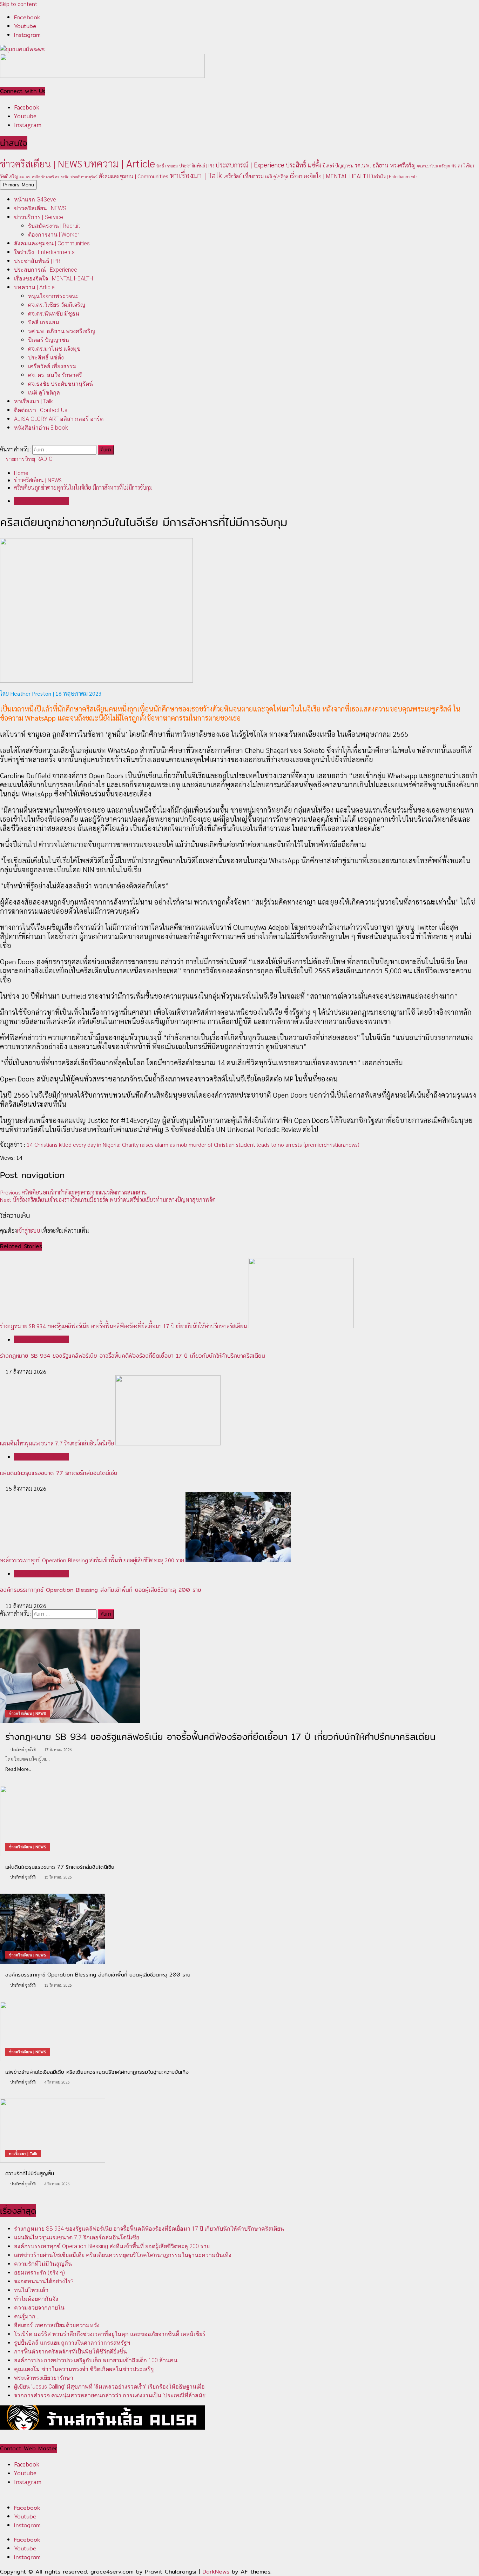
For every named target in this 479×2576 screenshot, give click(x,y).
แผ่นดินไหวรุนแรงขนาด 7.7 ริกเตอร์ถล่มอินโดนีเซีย (57, 1443)
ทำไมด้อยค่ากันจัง (36, 2299)
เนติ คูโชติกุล (277, 176)
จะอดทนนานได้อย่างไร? (44, 2281)
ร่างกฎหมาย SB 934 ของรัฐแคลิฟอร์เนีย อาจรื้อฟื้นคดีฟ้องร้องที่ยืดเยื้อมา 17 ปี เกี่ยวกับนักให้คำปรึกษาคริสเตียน (124, 1326)
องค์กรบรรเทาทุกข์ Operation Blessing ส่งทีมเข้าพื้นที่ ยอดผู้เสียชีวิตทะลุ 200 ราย (92, 1560)
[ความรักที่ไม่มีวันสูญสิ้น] (239, 2131)
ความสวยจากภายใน (39, 2308)
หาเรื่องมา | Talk (196, 175)
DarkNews (216, 2572)
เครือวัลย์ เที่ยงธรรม (244, 176)
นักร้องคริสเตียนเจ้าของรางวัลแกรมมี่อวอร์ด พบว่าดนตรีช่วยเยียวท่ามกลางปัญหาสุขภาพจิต (108, 1200)
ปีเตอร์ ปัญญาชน (338, 165)
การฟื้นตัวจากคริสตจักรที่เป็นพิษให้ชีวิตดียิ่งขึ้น (70, 2352)
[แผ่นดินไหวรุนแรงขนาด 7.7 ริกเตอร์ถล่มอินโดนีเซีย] (239, 1821)
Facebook (27, 2508)
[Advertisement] (102, 76)
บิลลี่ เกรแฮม (167, 166)
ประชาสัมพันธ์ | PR (197, 165)
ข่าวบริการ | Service (39, 217)
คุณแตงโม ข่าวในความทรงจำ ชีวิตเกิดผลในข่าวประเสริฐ (84, 2369)
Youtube (25, 2517)
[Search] (2, 441)
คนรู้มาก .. (27, 2316)
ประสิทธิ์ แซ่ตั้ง (303, 165)
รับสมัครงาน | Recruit (54, 226)
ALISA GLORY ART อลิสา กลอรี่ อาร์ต (59, 419)
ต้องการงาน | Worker (54, 235)
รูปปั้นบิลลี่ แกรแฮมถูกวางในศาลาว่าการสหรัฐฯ (72, 2343)
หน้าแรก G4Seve (35, 200)
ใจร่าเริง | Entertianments (394, 176)
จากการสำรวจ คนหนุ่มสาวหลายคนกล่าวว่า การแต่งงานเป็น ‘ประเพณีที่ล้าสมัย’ (110, 2395)
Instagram (27, 2525)
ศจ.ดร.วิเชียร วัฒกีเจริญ (57, 305)
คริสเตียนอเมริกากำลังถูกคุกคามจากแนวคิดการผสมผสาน (73, 1192)
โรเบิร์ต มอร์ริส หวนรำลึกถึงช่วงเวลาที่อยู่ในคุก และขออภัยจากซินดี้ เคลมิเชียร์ (110, 2334)
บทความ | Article (119, 163)
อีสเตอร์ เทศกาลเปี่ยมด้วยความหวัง (57, 2325)
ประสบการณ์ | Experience (250, 165)
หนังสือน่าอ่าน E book (41, 428)
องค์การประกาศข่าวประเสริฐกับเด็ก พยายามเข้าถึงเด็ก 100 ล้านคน (96, 2360)
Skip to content (19, 4)
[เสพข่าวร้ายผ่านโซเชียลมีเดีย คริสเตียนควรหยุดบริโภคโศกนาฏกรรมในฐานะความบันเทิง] (239, 2031)
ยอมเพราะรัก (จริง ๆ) (39, 2273)
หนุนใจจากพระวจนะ (53, 296)
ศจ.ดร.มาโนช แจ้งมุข (433, 166)
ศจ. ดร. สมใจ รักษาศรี (37, 177)
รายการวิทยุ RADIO (28, 459)
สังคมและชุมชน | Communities (134, 176)
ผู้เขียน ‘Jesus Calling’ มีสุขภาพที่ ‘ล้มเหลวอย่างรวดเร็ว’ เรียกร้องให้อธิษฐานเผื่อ (109, 2387)
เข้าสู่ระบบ (28, 1230)
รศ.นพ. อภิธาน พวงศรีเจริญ (385, 165)
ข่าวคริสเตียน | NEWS (41, 163)
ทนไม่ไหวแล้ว (31, 2290)
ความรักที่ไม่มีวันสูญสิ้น (43, 2264)
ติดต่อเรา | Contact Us (41, 410)
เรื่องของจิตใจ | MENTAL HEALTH (330, 176)
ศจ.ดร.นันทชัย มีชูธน (54, 314)
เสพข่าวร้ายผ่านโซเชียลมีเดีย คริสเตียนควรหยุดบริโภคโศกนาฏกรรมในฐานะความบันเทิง (123, 2255)
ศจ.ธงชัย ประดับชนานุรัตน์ (76, 177)
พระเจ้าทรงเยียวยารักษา (44, 2378)
